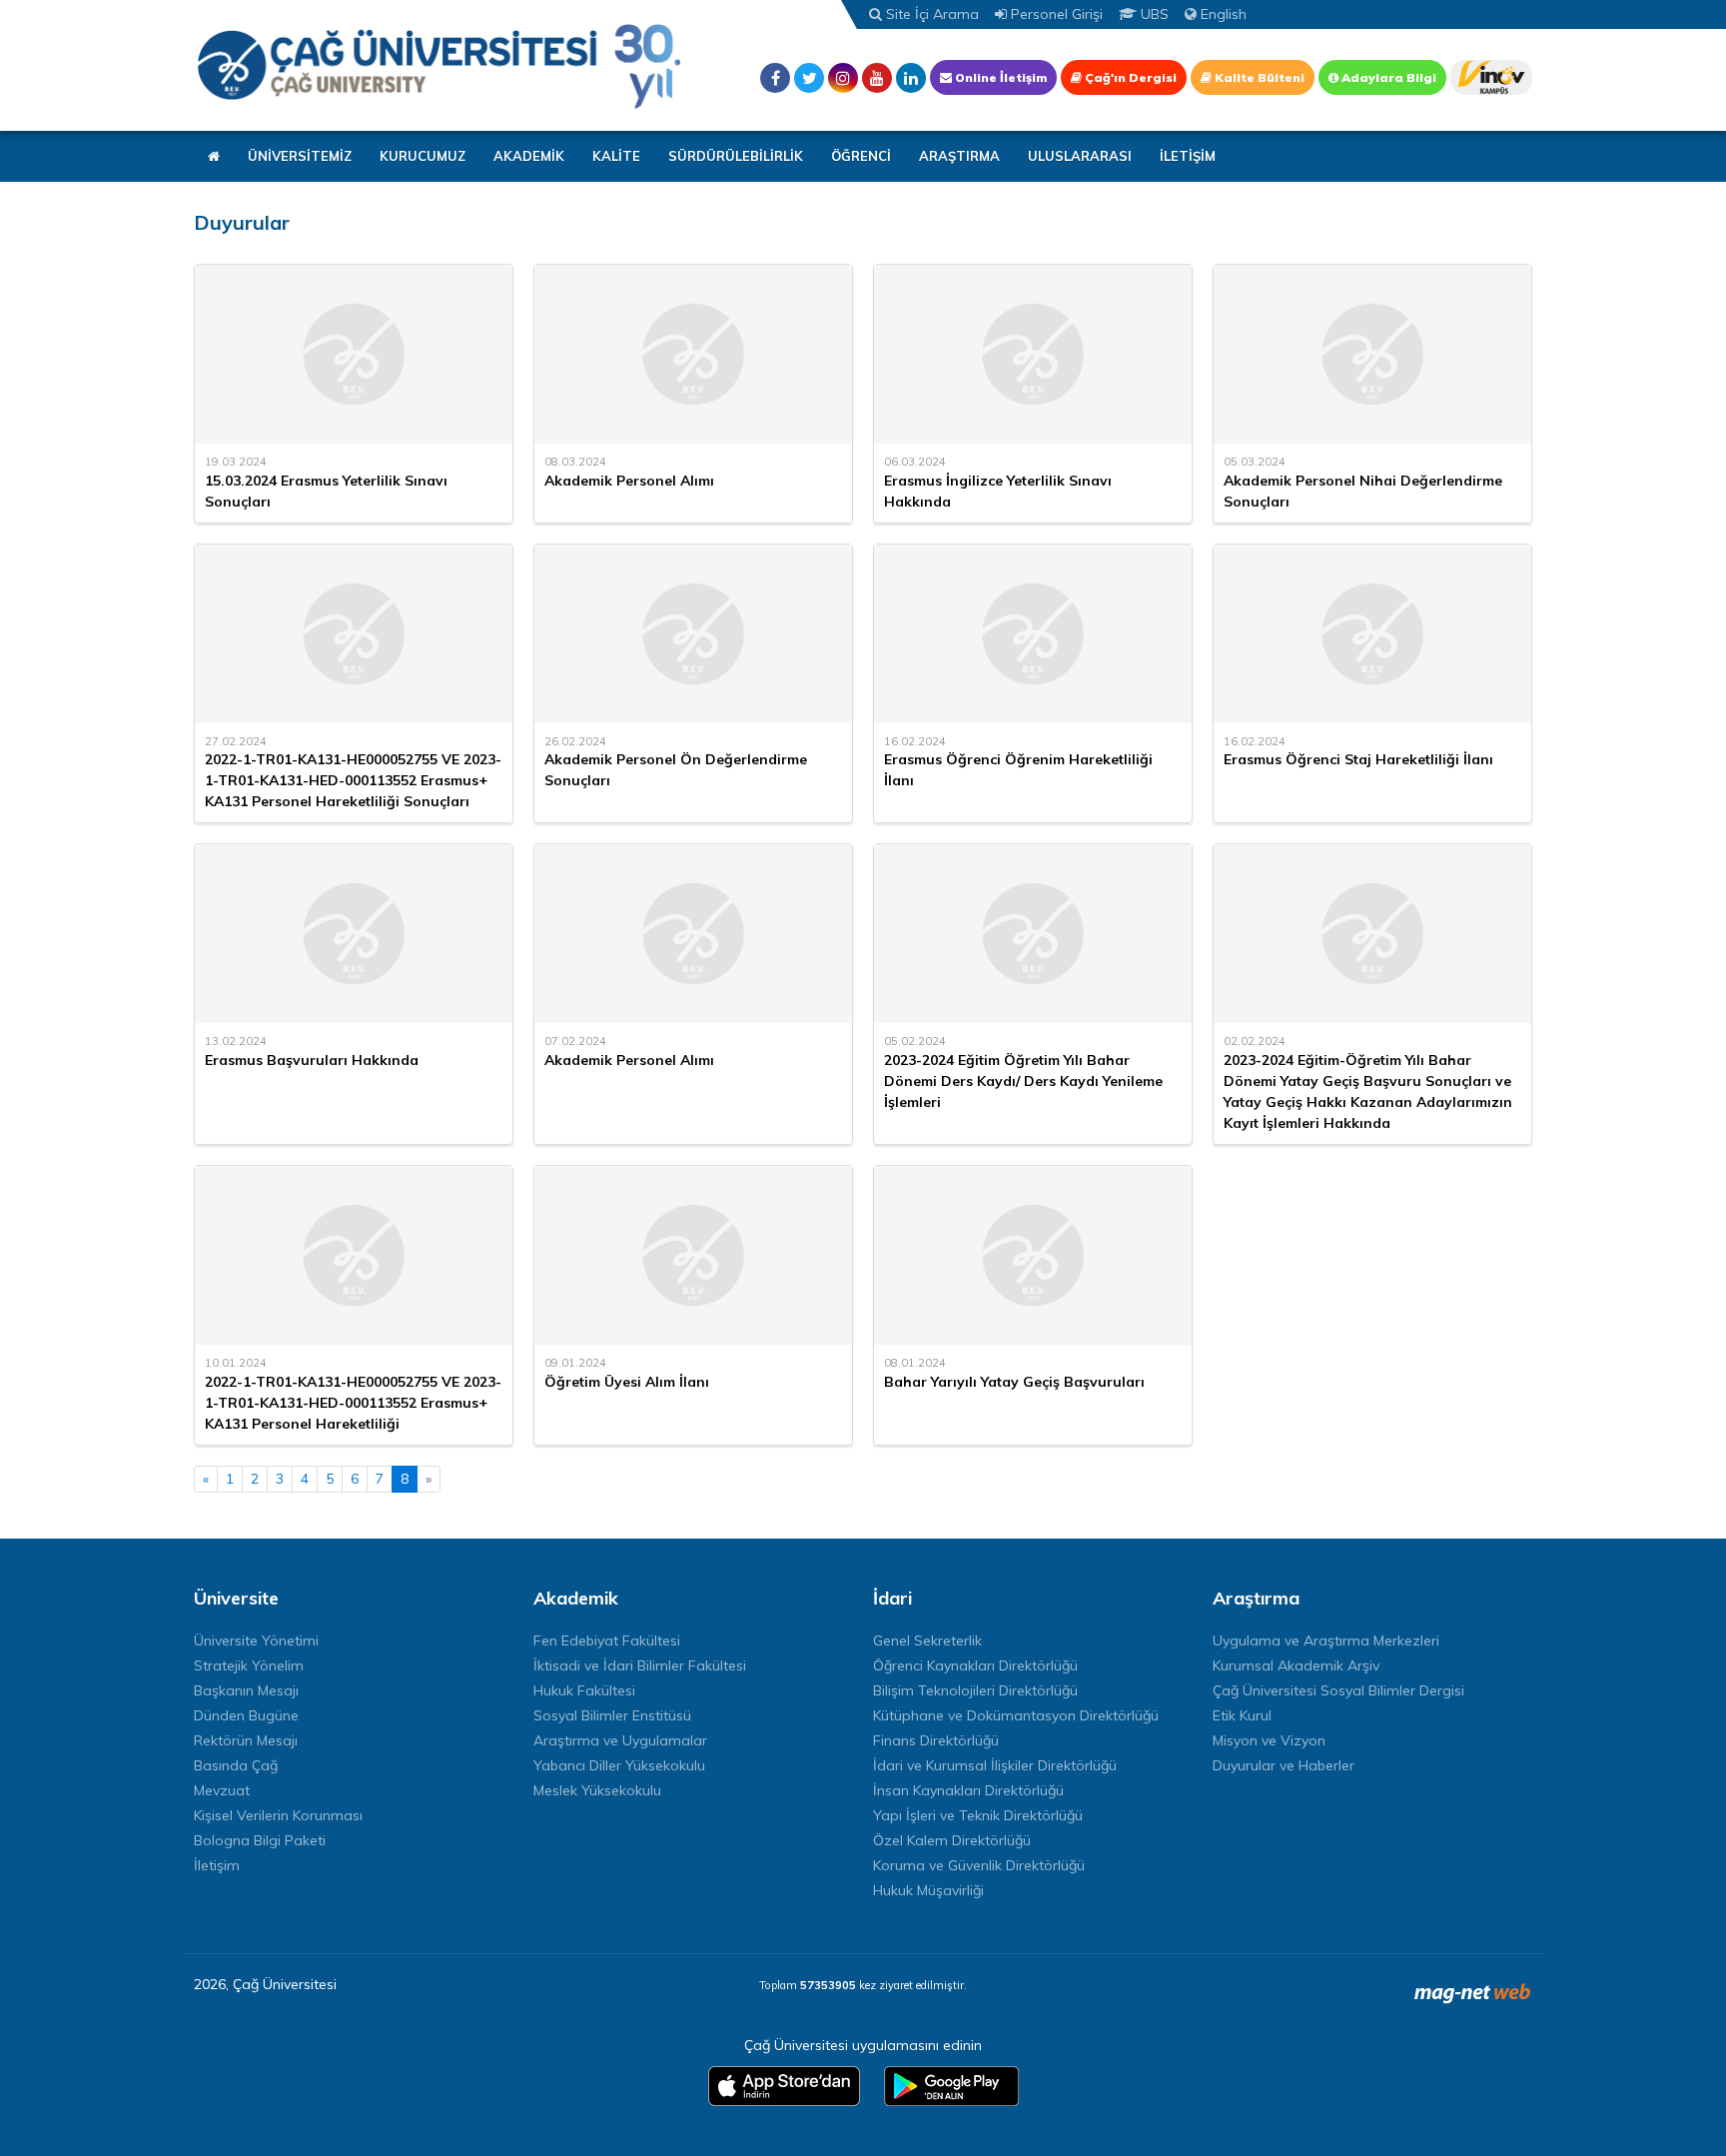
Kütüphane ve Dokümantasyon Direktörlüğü (1016, 1715)
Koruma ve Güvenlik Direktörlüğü (979, 1865)
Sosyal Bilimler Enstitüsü (612, 1715)
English (1222, 14)
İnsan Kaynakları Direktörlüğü (968, 1790)
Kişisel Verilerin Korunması (278, 1815)
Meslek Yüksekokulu (597, 1790)
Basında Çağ (236, 1765)
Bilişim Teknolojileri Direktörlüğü (975, 1690)
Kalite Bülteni (1258, 77)
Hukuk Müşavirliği (928, 1890)
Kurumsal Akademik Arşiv (1296, 1665)
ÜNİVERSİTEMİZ (300, 156)
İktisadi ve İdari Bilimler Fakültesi (640, 1665)
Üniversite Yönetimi (256, 1640)
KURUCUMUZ (423, 156)
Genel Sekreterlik (927, 1640)
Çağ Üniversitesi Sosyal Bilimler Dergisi (1338, 1690)
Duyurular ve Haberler (1284, 1765)
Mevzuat (222, 1790)
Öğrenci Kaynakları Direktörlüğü (975, 1665)
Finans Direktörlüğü (936, 1740)
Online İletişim (999, 77)
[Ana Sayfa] (438, 65)
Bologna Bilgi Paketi (260, 1840)
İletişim (217, 1865)
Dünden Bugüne (246, 1715)
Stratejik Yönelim (249, 1665)
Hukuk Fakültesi (584, 1690)
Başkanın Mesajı (246, 1690)
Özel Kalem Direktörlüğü (952, 1840)
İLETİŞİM (1188, 156)
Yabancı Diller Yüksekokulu (619, 1765)
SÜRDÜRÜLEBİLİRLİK (736, 156)
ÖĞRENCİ (861, 156)
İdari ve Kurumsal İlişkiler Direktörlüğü (995, 1765)
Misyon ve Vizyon (1269, 1740)
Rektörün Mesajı (246, 1740)
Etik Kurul (1242, 1715)
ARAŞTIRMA (959, 156)
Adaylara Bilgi (1387, 77)
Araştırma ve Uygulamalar (620, 1740)
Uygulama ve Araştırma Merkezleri (1326, 1640)
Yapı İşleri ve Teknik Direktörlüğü (978, 1815)
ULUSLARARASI (1080, 156)
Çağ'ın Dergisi (1129, 77)
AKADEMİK (529, 156)
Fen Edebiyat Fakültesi (607, 1640)
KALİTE (616, 156)
